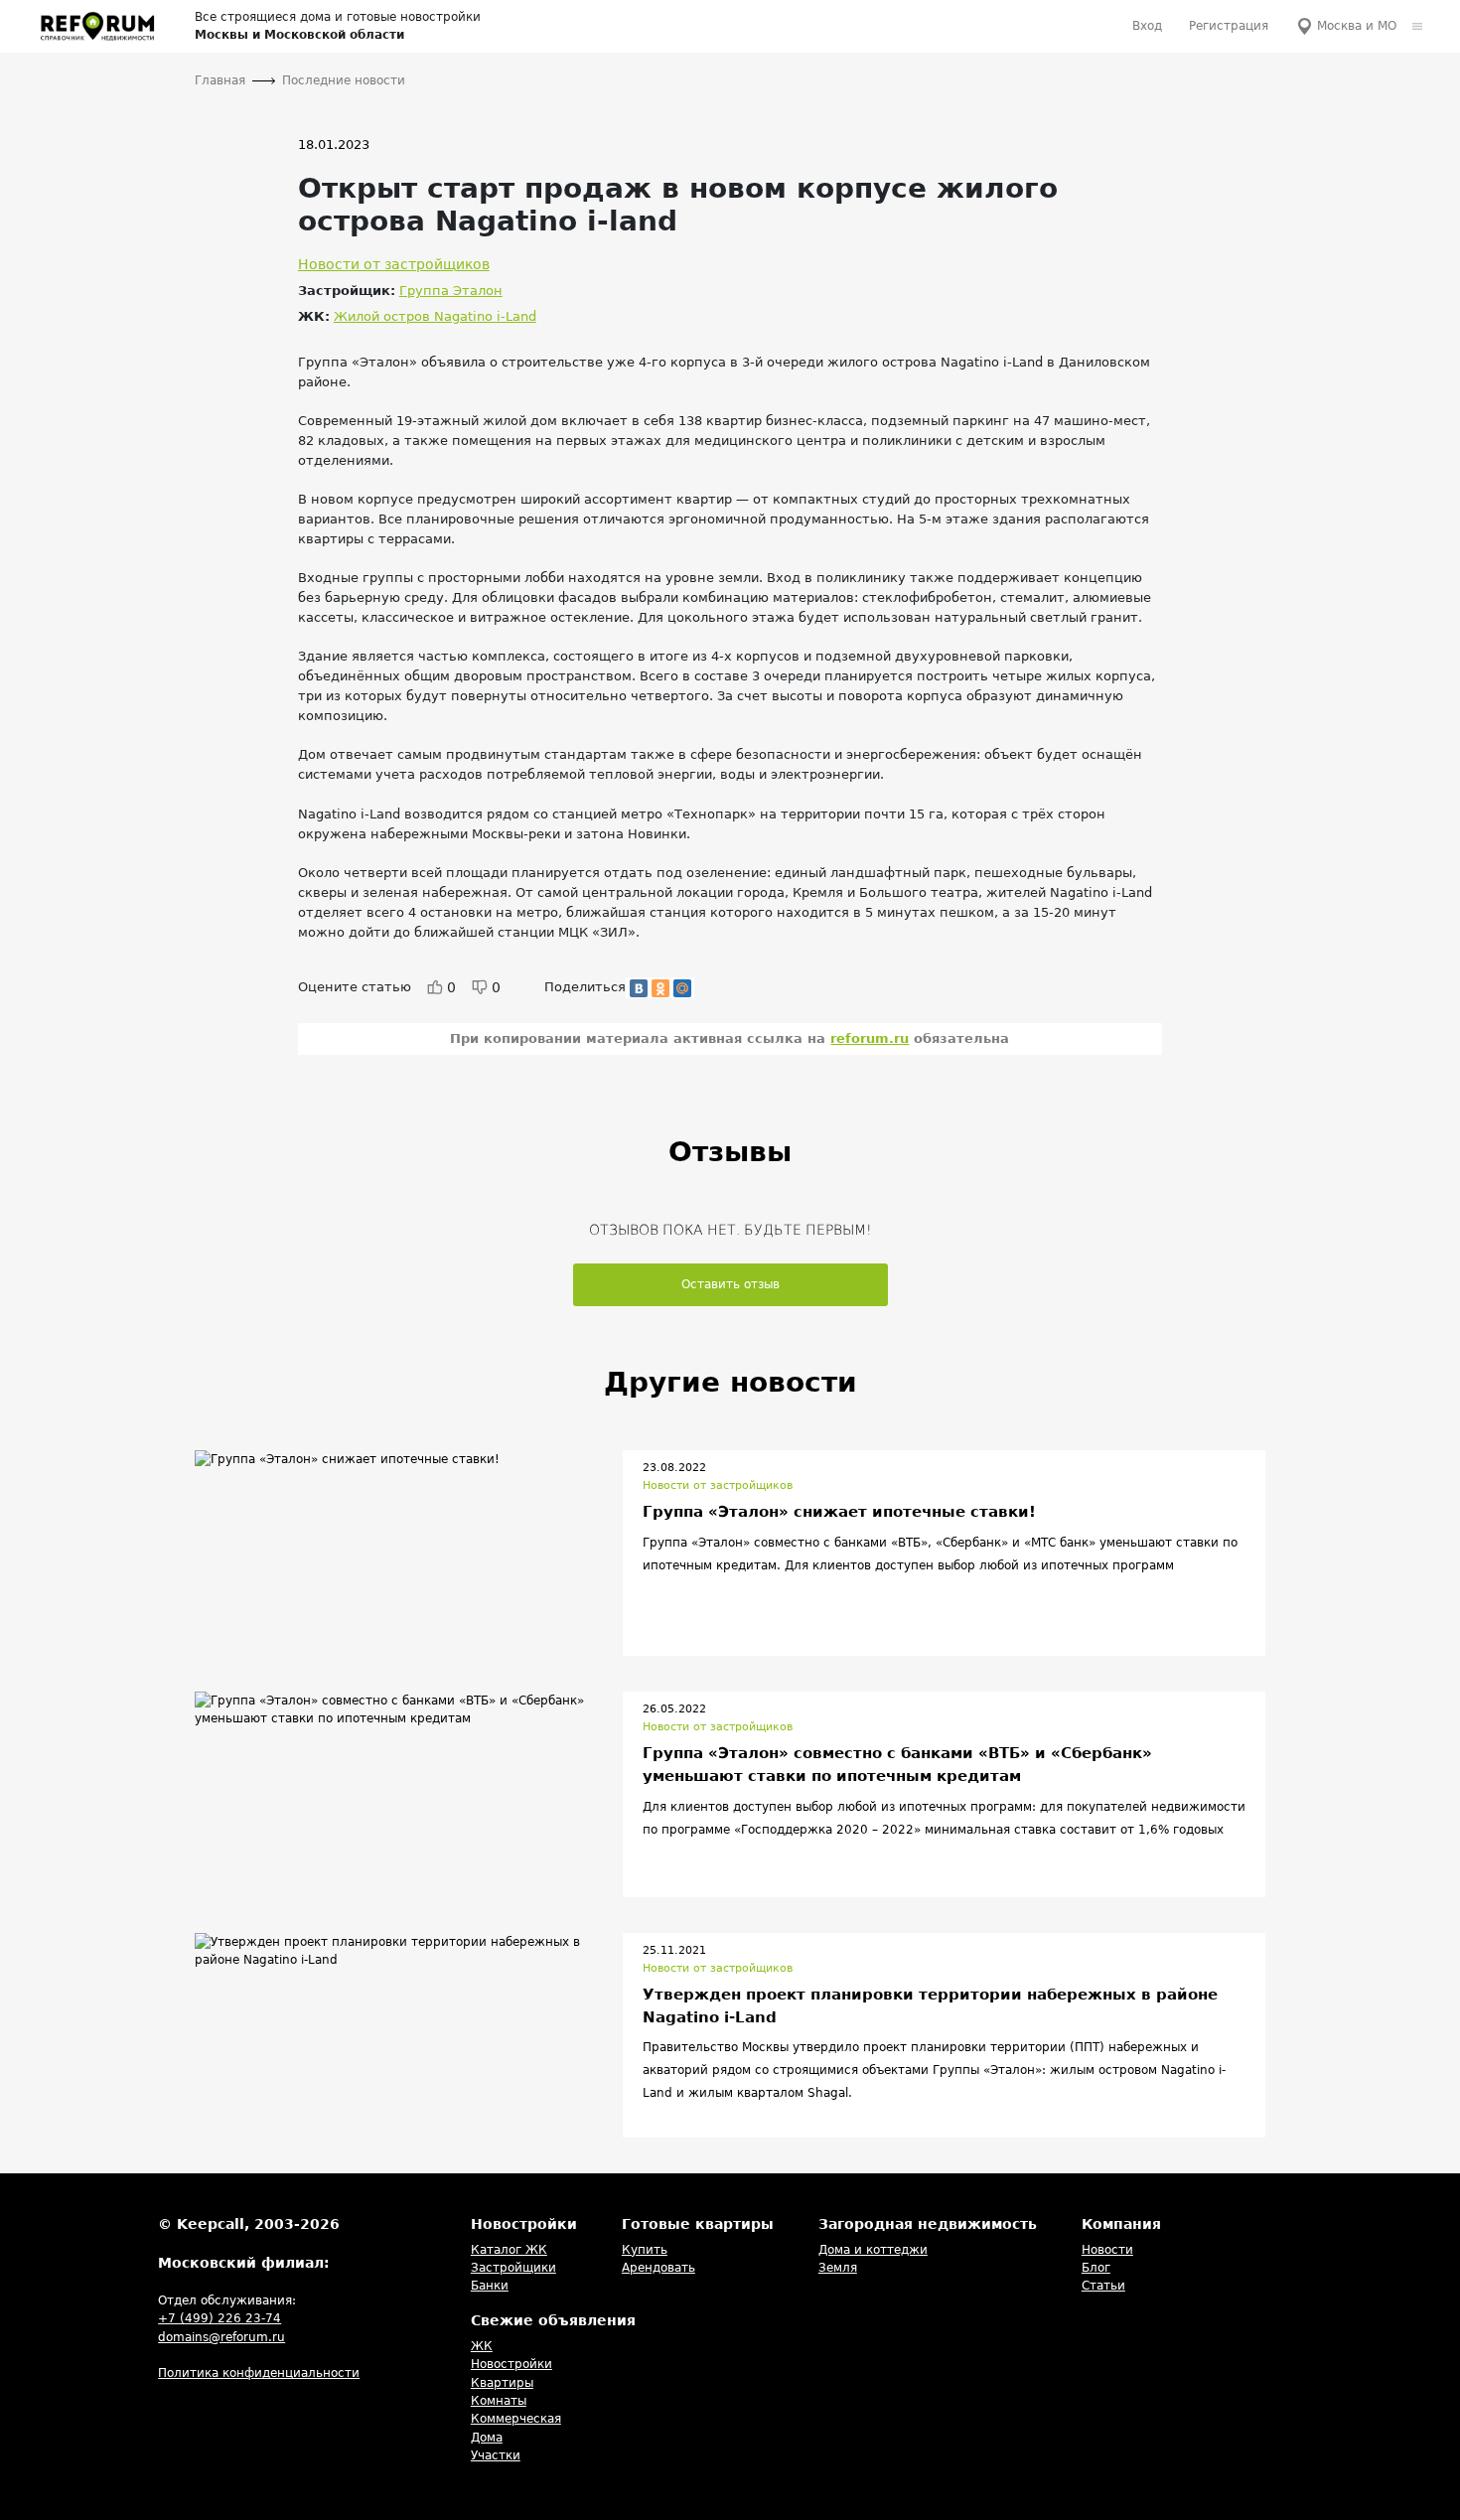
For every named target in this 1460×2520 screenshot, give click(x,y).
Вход (1147, 26)
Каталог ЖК (509, 2250)
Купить (645, 2250)
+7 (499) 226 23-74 (219, 2318)
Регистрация (1229, 26)
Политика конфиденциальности (259, 2373)
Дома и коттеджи (873, 2250)
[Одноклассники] (660, 988)
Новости (1107, 2250)
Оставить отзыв (730, 1284)
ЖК (482, 2346)
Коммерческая (516, 2419)
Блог (1096, 2268)
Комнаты (499, 2401)
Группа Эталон (451, 291)
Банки (490, 2286)
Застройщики (513, 2268)
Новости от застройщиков (394, 264)
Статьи (1103, 2286)
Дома (487, 2438)
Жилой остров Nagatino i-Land (435, 316)
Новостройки (511, 2364)
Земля (838, 2268)
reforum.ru (870, 1038)
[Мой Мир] (682, 988)
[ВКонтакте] (639, 988)
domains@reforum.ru (221, 2337)
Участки (496, 2455)
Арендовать (658, 2268)
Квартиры (502, 2383)
